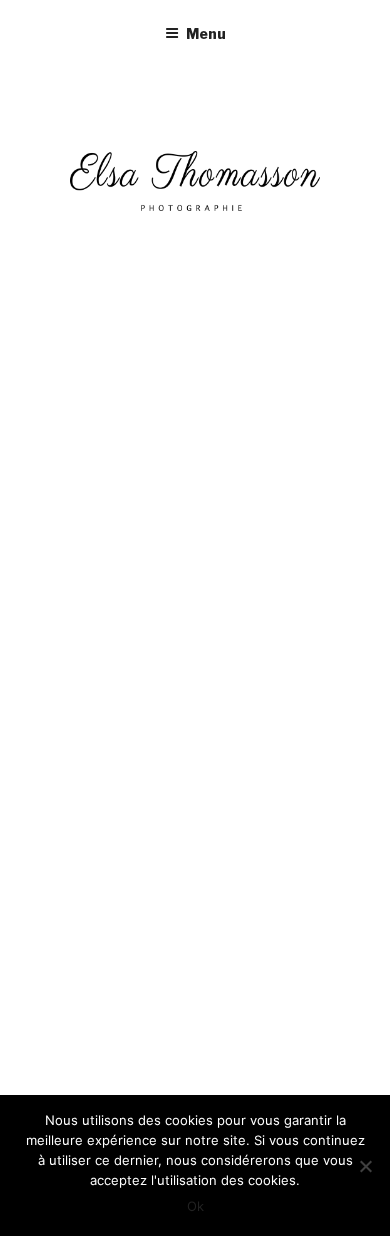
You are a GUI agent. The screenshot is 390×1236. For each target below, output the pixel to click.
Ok (195, 1206)
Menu (206, 33)
